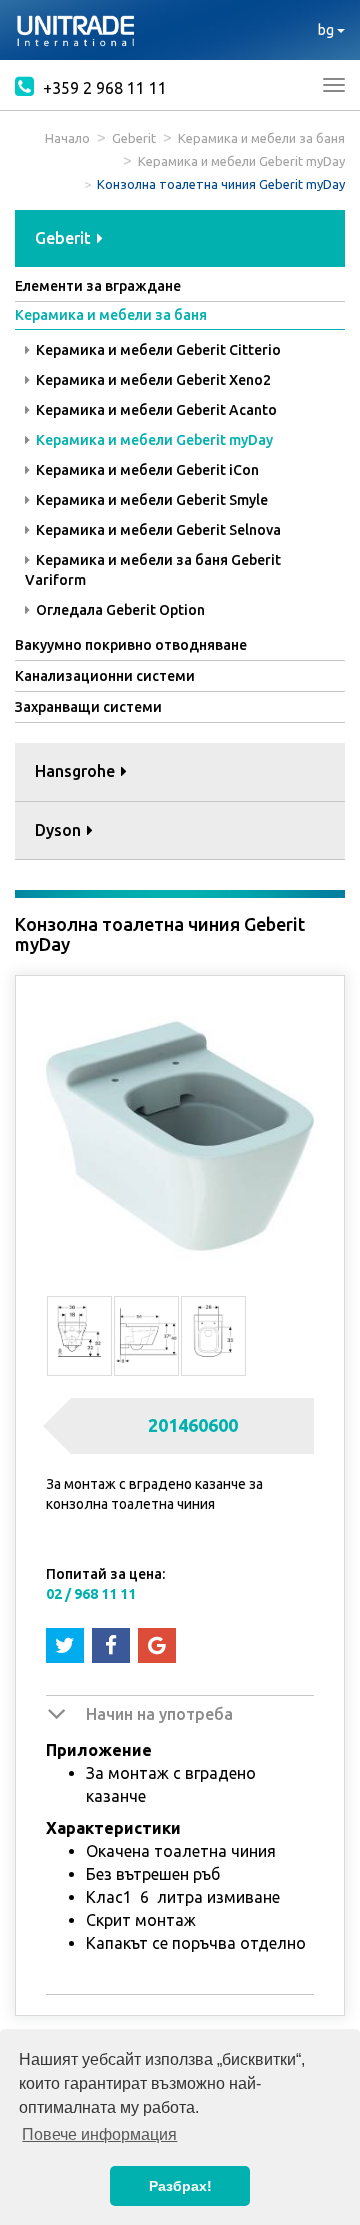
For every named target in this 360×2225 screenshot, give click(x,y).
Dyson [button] (60, 830)
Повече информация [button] (99, 2134)
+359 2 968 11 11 (103, 88)
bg (327, 30)
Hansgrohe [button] (77, 771)
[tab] (180, 239)
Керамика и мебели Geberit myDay (241, 161)
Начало (67, 138)
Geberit (134, 138)
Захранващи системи (88, 707)
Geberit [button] (65, 238)
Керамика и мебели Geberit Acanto (155, 410)
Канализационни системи (105, 676)
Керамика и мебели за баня (261, 138)
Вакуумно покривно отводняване (131, 645)
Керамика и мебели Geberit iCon (146, 470)
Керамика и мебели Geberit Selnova (157, 530)
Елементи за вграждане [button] (98, 286)
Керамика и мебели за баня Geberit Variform (153, 570)
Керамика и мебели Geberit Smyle (150, 500)
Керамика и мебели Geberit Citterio (157, 350)
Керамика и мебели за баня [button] (111, 315)
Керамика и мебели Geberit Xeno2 (152, 380)
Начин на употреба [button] (159, 1714)
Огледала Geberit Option (119, 610)
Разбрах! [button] (180, 2186)
